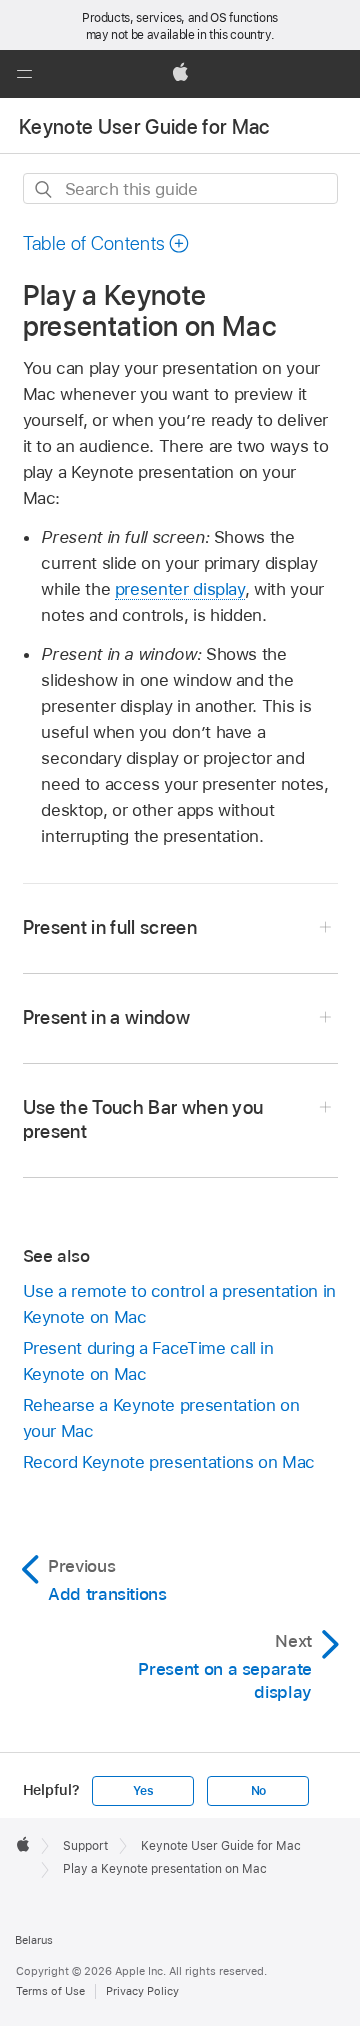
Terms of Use (50, 1991)
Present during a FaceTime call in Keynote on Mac (148, 1361)
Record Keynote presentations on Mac (169, 1462)
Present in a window (107, 1017)
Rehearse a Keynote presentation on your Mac (161, 1418)
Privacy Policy (142, 1991)
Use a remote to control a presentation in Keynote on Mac (179, 1304)
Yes (143, 1791)
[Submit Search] (44, 189)
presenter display (180, 589)
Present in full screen (110, 927)
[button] (24, 74)
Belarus (34, 1940)
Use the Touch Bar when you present (143, 1119)
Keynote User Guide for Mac (144, 127)
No (259, 1791)
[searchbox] (180, 188)
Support (85, 1846)
